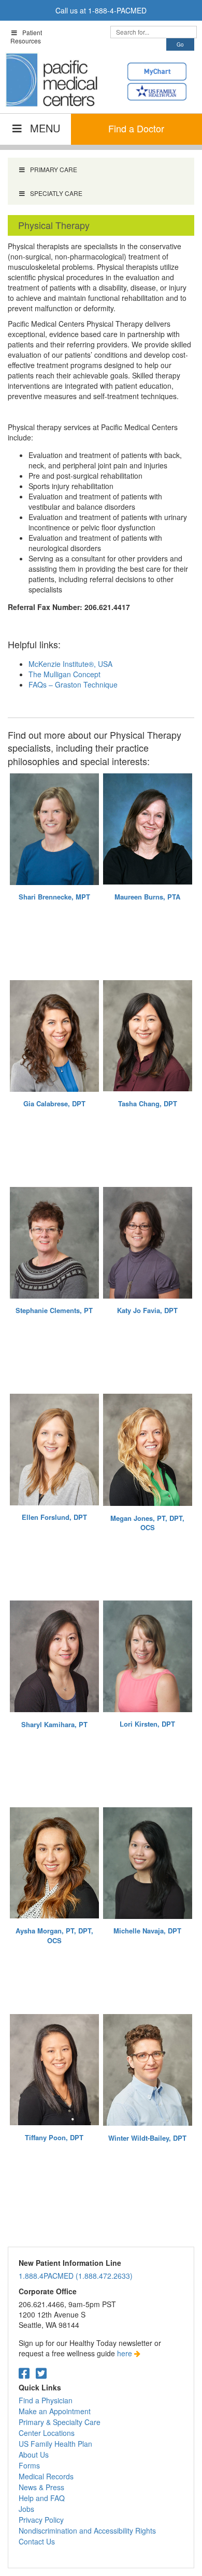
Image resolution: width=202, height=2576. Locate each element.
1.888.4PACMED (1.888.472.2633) (76, 2276)
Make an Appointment (55, 2411)
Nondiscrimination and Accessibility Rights (87, 2531)
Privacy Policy (41, 2520)
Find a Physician (46, 2400)
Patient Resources (26, 36)
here (126, 2353)
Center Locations (47, 2433)
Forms (29, 2465)
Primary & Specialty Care (60, 2422)
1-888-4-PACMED (117, 10)
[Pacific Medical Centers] (52, 80)
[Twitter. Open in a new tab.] (41, 2373)
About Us (34, 2455)
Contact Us (37, 2541)
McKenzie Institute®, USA (70, 664)
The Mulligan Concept (64, 674)
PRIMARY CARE (54, 169)
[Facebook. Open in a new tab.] (24, 2373)
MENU (45, 128)
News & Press (41, 2487)
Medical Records (46, 2476)
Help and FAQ (42, 2498)
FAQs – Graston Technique (73, 684)
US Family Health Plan (55, 2444)
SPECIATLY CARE (56, 193)
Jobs (26, 2509)
